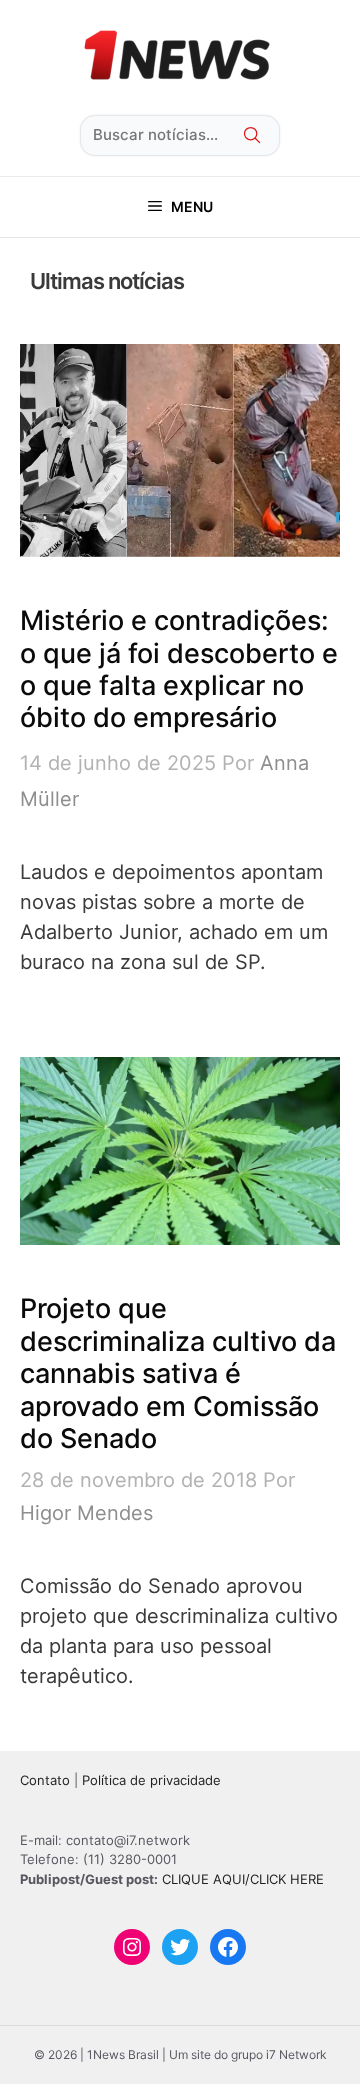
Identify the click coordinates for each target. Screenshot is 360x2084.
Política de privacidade (151, 1780)
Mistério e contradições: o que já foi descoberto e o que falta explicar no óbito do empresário (179, 669)
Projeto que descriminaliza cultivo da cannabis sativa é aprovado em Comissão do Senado (178, 1373)
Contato (45, 1780)
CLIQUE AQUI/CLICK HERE (243, 1879)
